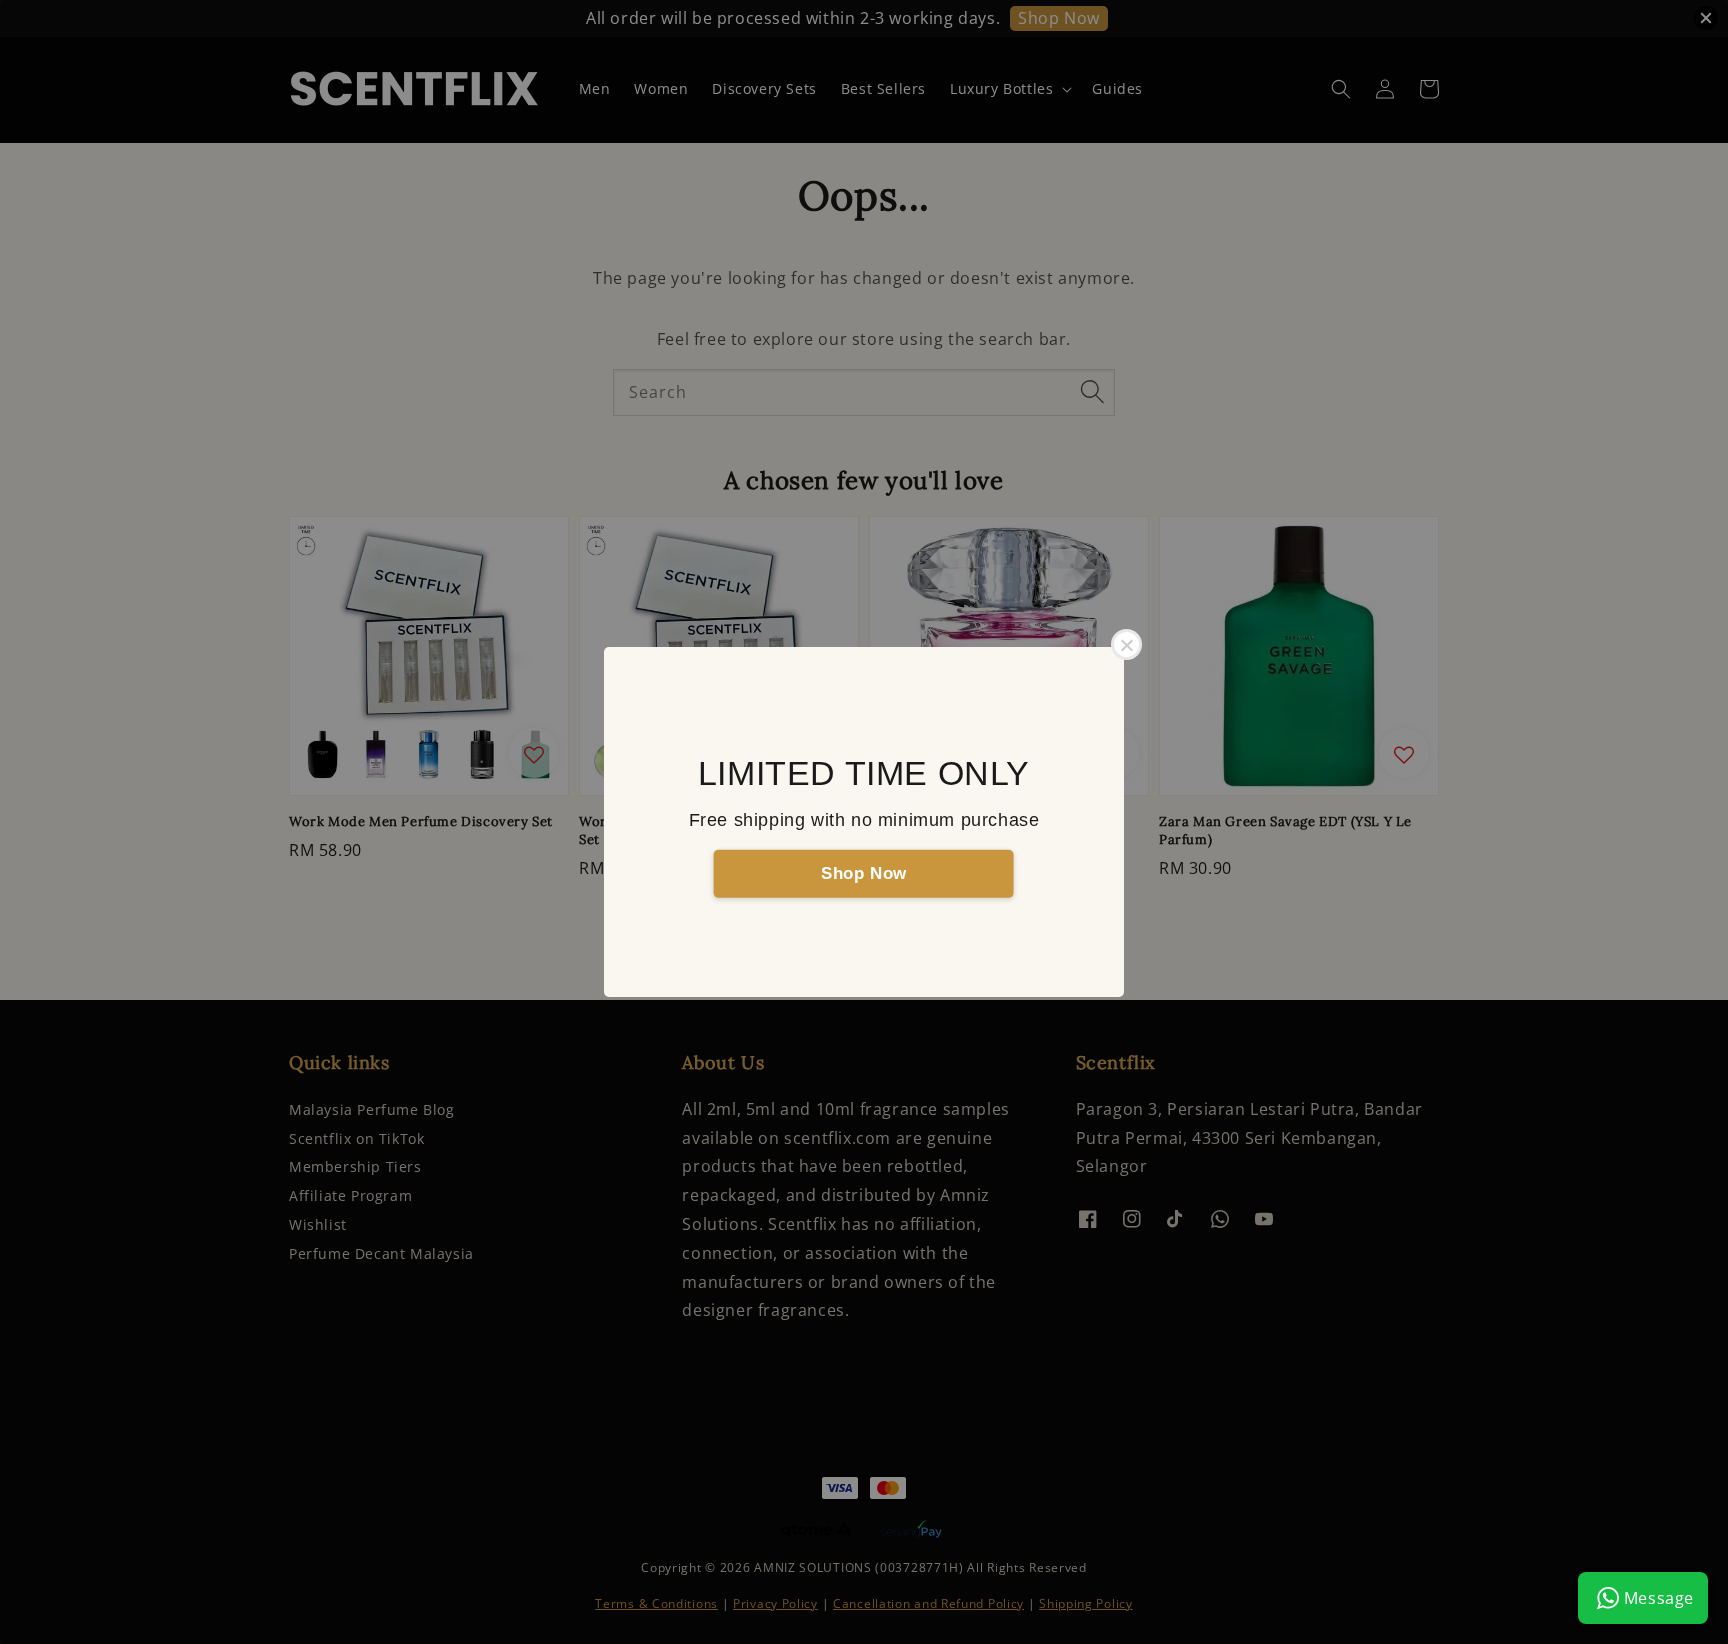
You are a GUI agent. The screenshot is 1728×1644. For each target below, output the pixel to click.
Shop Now (864, 872)
